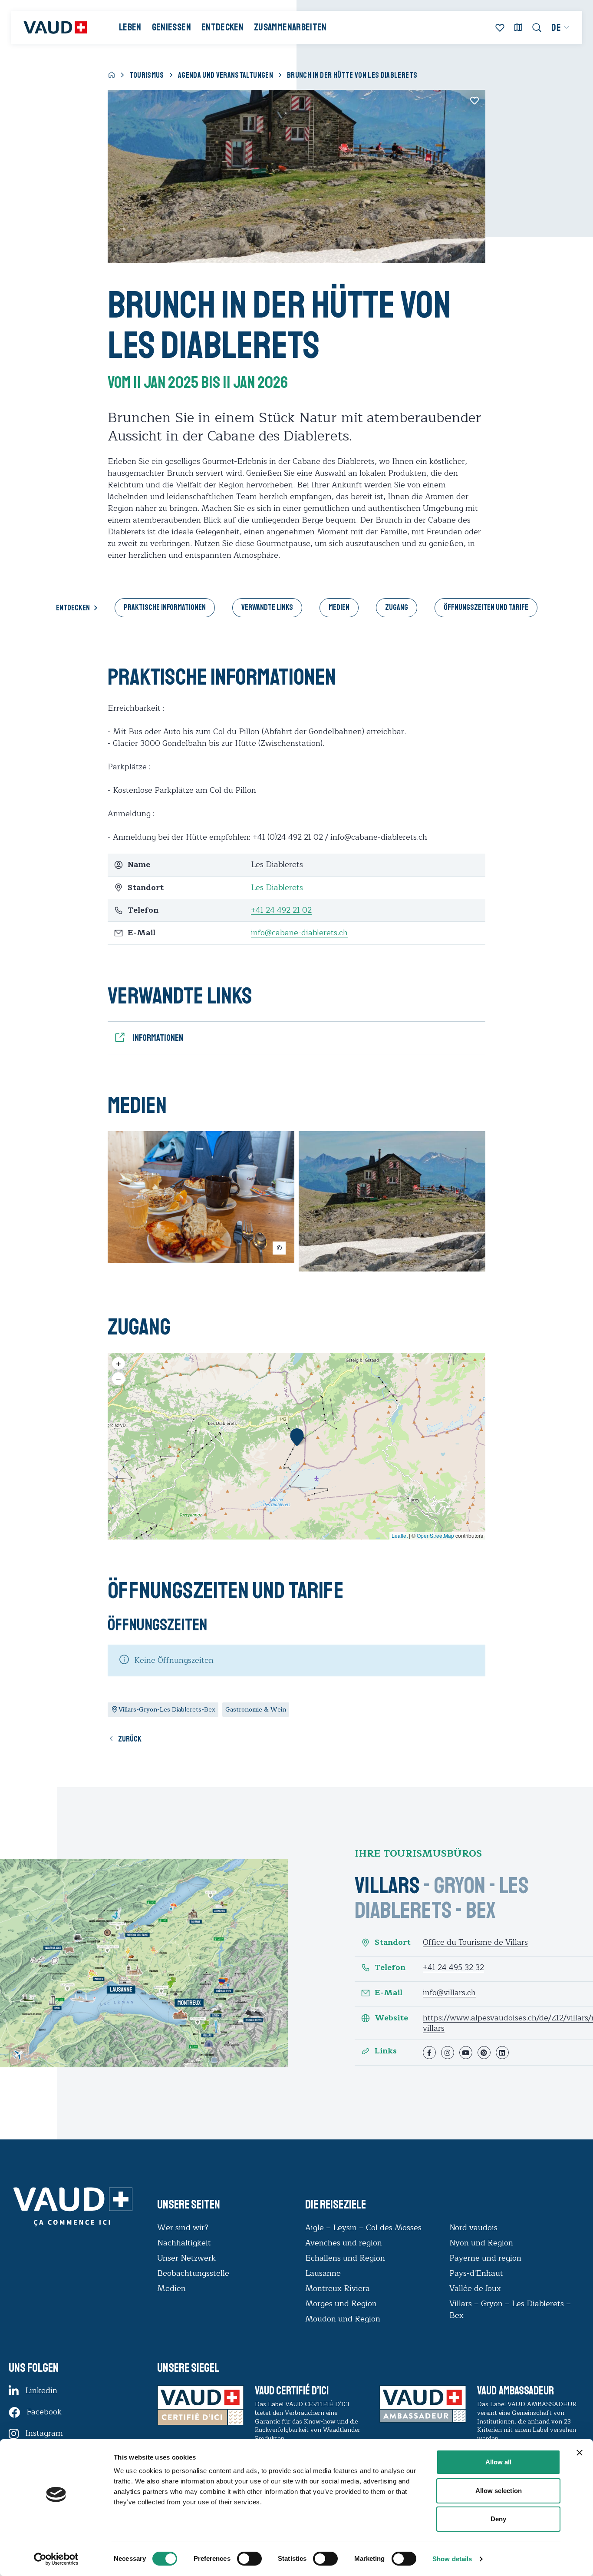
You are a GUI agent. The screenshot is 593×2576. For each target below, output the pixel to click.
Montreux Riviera (338, 2288)
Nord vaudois (473, 2228)
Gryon (460, 1886)
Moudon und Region (343, 2319)
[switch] (240, 2558)
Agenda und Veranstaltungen (226, 75)
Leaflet (400, 1535)
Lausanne (323, 2273)
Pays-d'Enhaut (476, 2273)
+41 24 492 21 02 (281, 910)
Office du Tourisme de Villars (475, 1942)
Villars (387, 1886)
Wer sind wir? (183, 2228)
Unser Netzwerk (186, 2258)
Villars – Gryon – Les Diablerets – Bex (510, 2309)
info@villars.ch (449, 1993)
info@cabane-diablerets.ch (299, 933)
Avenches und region (344, 2243)
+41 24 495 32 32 (453, 1967)
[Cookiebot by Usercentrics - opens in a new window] (56, 2559)
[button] (297, 1437)
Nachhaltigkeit (184, 2243)
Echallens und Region (346, 2258)
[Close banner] (580, 2453)
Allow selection (499, 2491)
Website (391, 2018)
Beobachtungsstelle (193, 2273)
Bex (481, 1910)
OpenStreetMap (435, 1535)
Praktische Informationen (165, 607)
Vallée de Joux (475, 2288)
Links (386, 2051)
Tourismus (147, 75)
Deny (498, 2519)
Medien (339, 607)
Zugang (397, 607)
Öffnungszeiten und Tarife (486, 607)
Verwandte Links (267, 607)
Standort (393, 1942)
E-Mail (389, 1993)
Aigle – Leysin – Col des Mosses (363, 2228)
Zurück (130, 1739)
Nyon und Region (482, 2243)
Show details (452, 2559)
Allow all (498, 2462)
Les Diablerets (277, 887)
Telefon (390, 1968)
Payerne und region (485, 2258)
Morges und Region (342, 2304)
